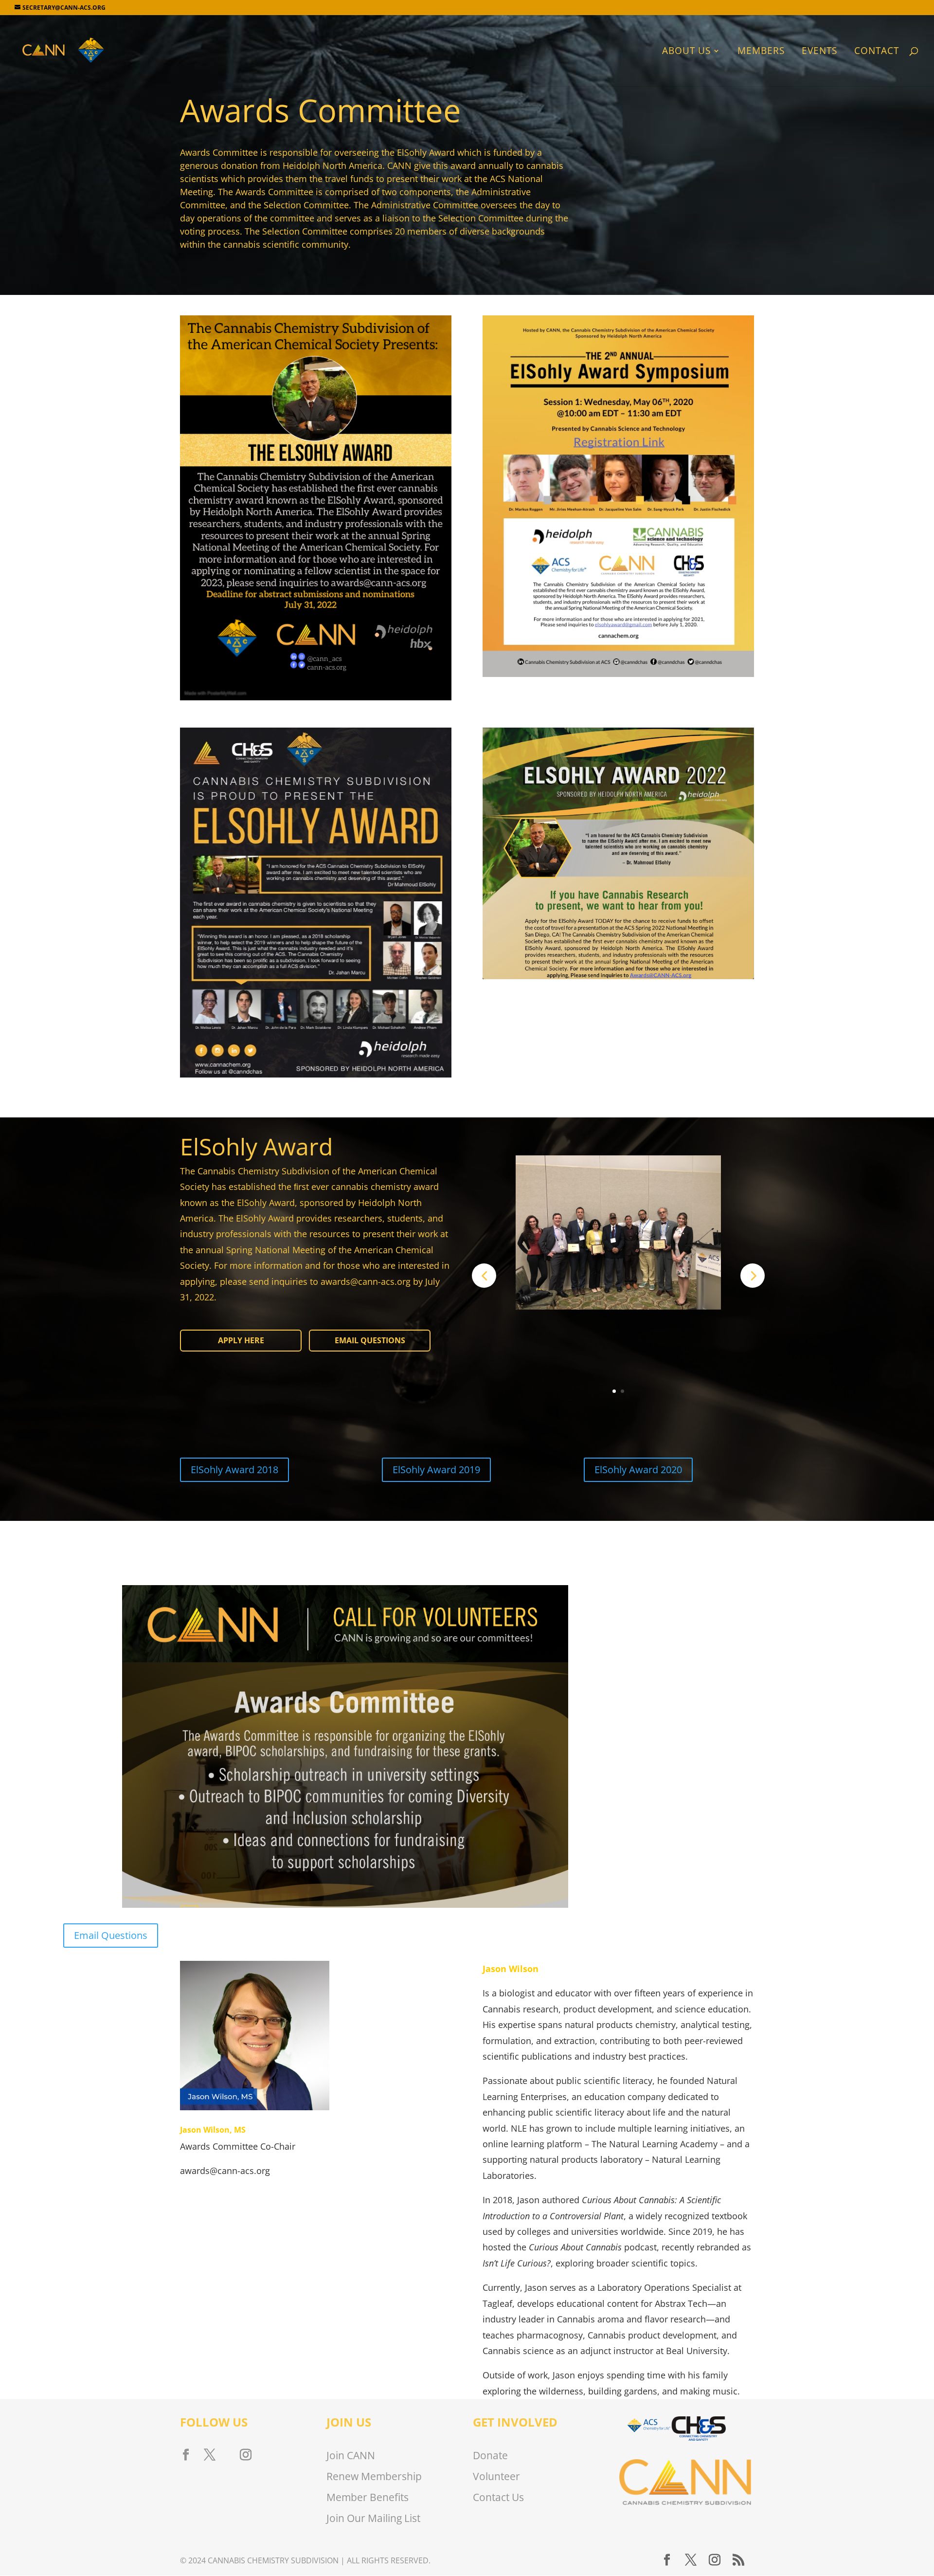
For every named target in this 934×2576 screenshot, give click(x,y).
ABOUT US (686, 52)
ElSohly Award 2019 (436, 1470)
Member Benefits (368, 2497)
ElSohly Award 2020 (638, 1470)
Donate (490, 2455)
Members (761, 52)
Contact (877, 52)
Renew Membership (374, 2476)
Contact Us (498, 2497)
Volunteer (496, 2476)
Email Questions (370, 1340)
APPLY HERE (241, 1340)
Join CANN (351, 2455)
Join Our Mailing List (373, 2518)
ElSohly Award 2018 (234, 1470)
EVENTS (819, 52)
